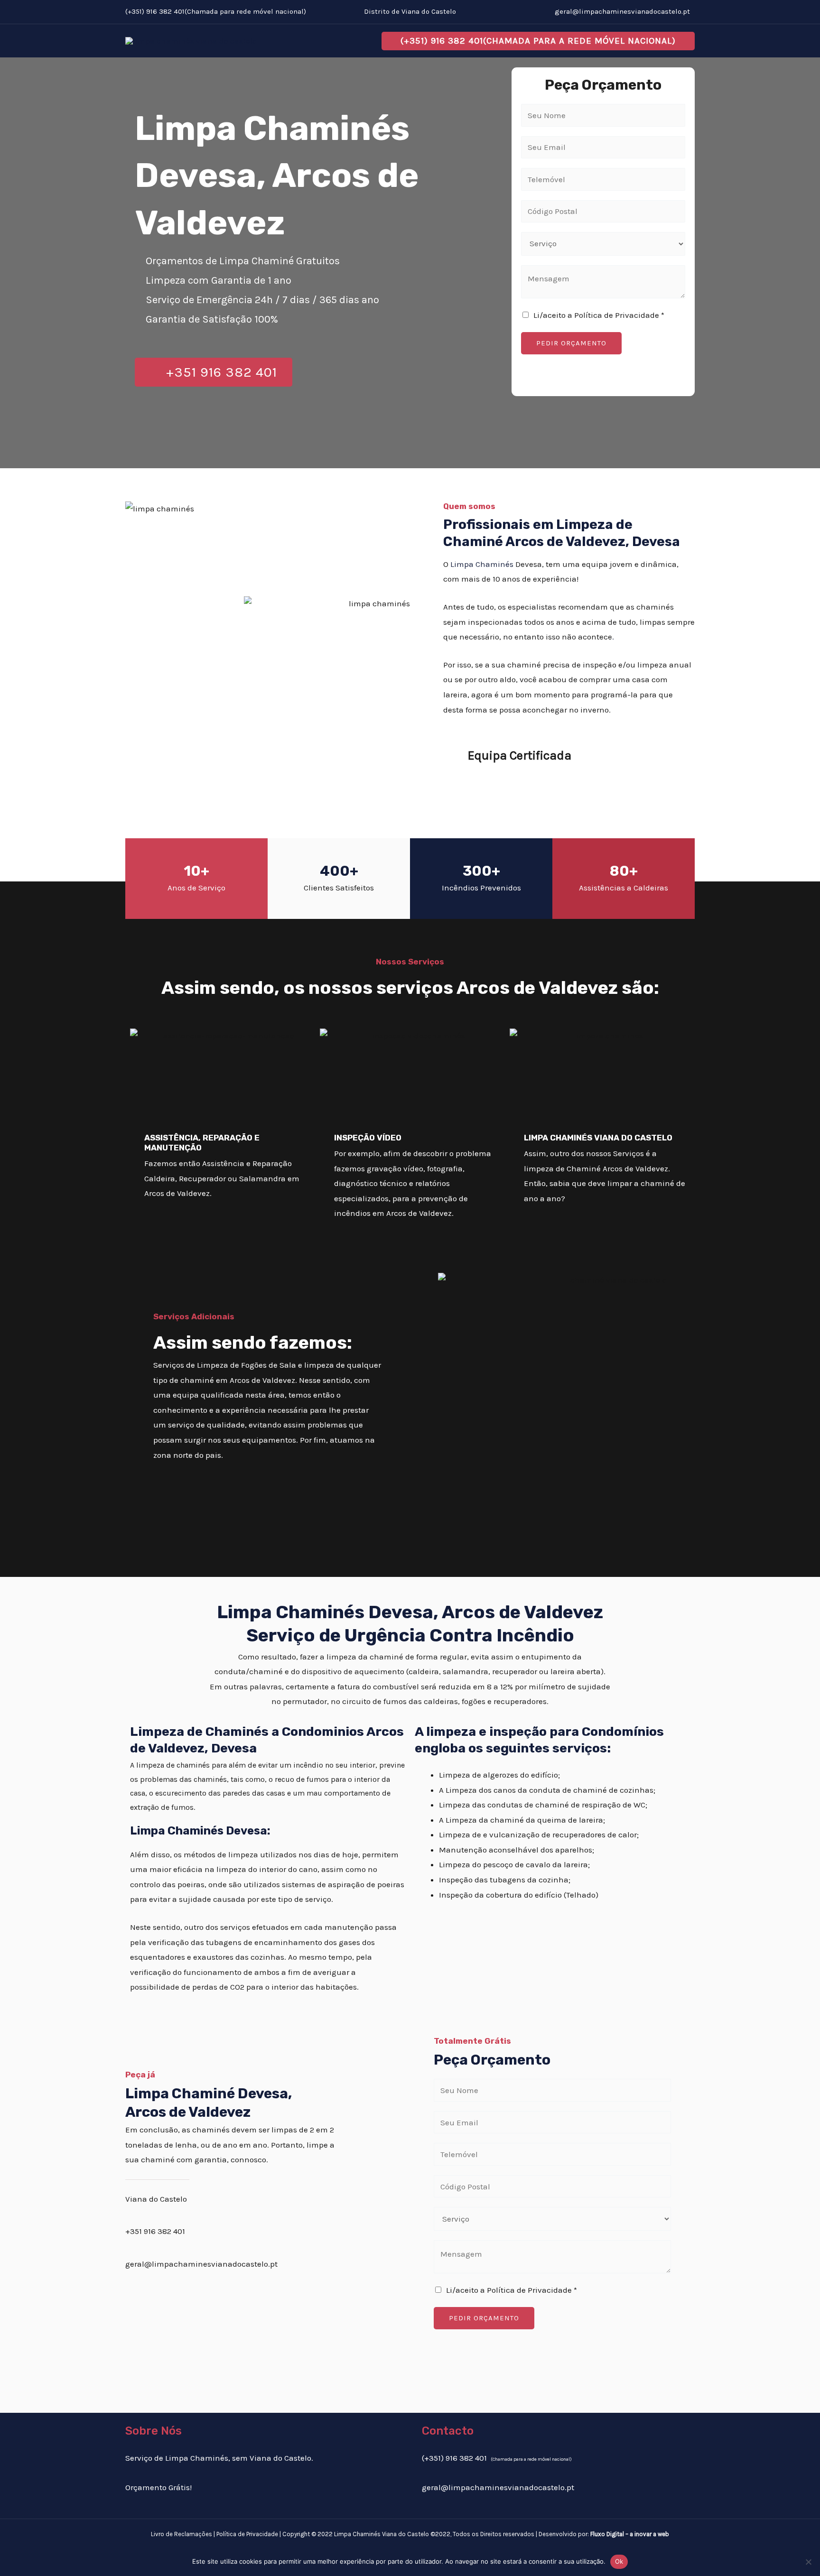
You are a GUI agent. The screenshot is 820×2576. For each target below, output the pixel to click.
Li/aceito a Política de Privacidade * (599, 315)
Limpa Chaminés (482, 564)
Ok (619, 2561)
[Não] (808, 2562)
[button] (538, 41)
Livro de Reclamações (182, 2534)
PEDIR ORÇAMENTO (571, 343)
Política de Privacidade (247, 2534)
